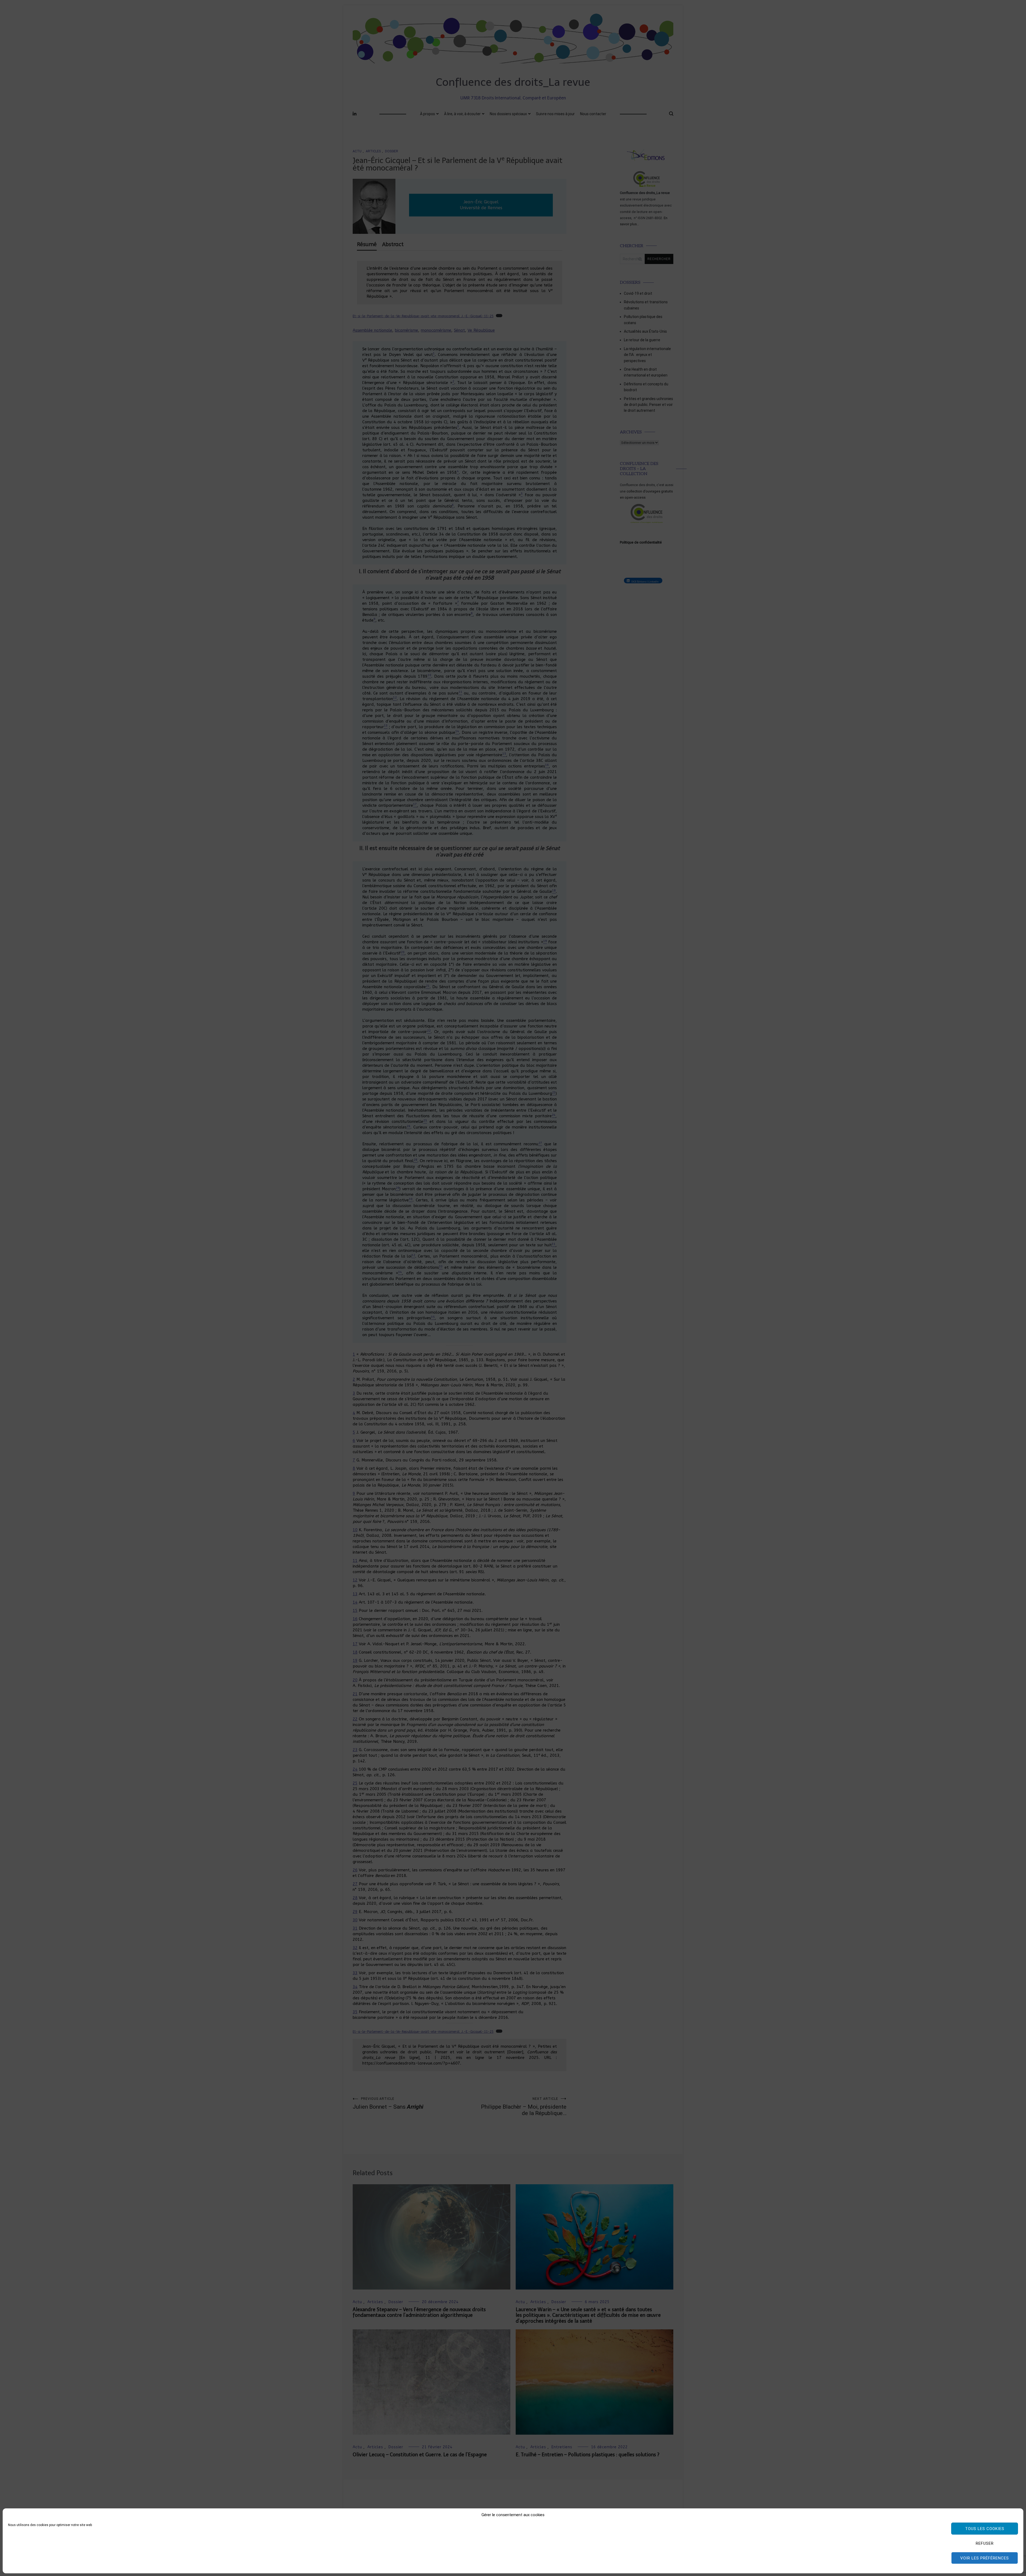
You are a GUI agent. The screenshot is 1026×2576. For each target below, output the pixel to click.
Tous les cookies (985, 2529)
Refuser (985, 2543)
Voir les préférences (985, 2558)
